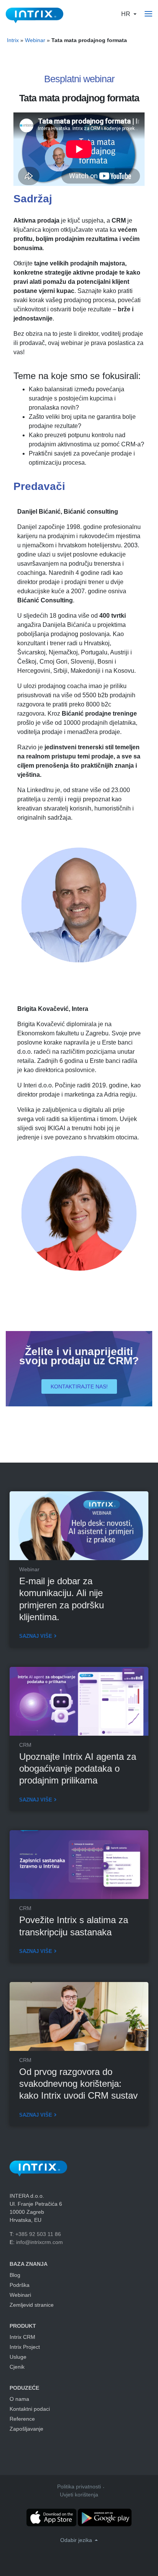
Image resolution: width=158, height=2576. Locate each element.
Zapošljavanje (26, 2429)
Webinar (35, 40)
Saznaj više (36, 1636)
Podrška (20, 2285)
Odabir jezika (77, 2540)
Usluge (18, 2357)
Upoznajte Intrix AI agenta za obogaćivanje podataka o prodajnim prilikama (78, 1768)
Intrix (13, 40)
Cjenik (17, 2367)
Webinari (20, 2295)
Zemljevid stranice (32, 2305)
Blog (15, 2275)
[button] (79, 1386)
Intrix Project (25, 2347)
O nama (19, 2399)
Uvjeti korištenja (79, 2495)
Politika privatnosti (79, 2486)
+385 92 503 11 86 (38, 2234)
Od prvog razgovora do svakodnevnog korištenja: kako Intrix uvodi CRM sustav (78, 2084)
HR (127, 14)
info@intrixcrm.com (39, 2242)
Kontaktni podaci (30, 2409)
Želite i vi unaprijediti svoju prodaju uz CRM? (79, 1356)
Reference (22, 2419)
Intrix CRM (22, 2337)
